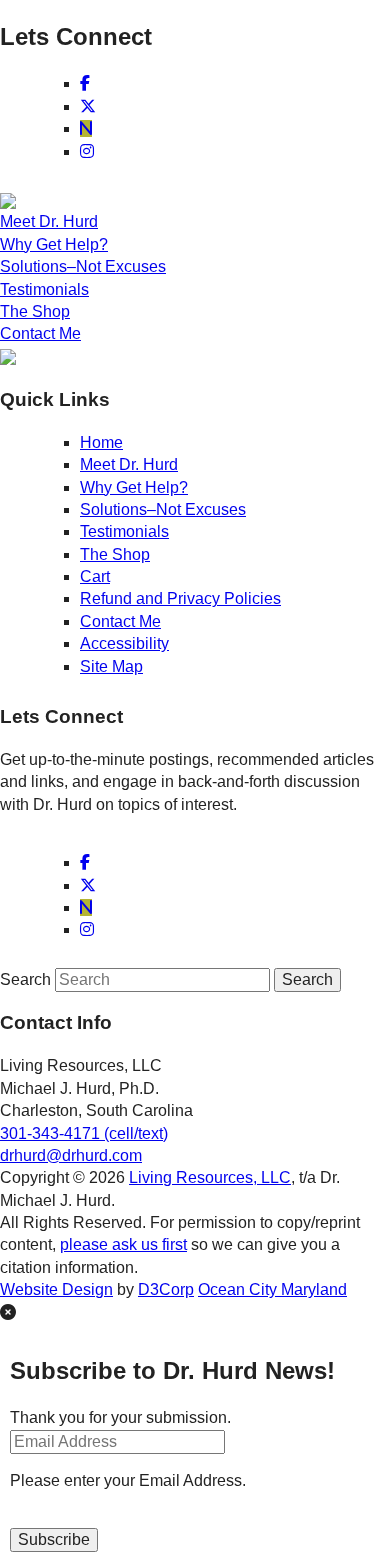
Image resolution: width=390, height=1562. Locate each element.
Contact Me (40, 333)
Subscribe (54, 1539)
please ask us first (123, 1244)
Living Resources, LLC (210, 1177)
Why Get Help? (54, 244)
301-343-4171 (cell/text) (84, 1133)
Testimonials (44, 289)
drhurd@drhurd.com (71, 1155)
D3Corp (166, 1289)
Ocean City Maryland (272, 1289)
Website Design (56, 1289)
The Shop (35, 311)
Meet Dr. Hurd (49, 221)
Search (25, 979)
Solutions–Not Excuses (83, 266)
